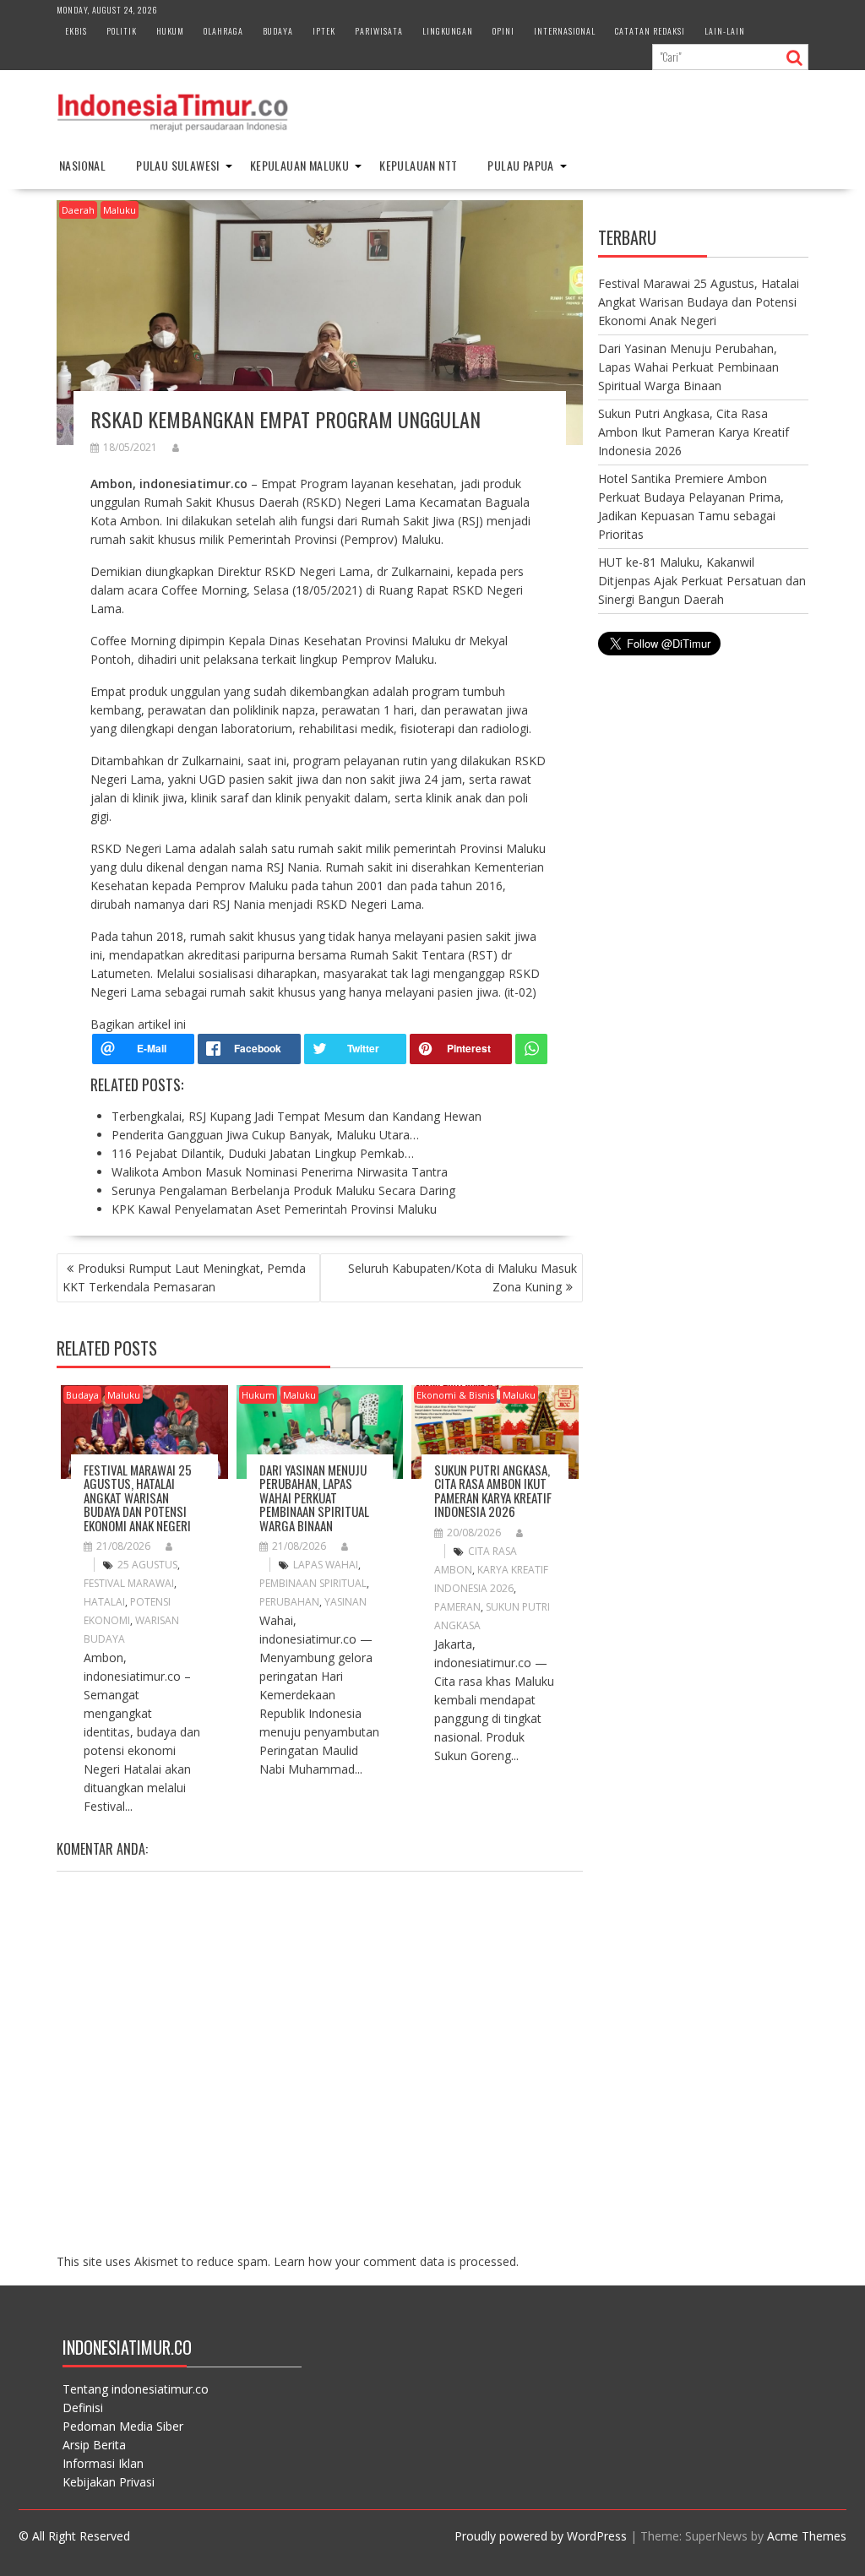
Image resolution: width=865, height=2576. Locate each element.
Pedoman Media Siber (123, 2426)
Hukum (170, 31)
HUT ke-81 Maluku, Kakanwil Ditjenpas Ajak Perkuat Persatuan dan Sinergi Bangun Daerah (702, 581)
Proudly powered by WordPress (541, 2536)
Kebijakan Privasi (109, 2482)
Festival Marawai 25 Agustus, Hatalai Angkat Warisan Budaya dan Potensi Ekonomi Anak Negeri (138, 1497)
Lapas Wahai (326, 1565)
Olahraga (223, 31)
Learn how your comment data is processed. (396, 2261)
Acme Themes (807, 2536)
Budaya (278, 31)
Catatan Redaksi (650, 31)
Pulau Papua (520, 165)
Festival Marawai (129, 1583)
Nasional (82, 165)
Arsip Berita (94, 2445)
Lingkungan (448, 31)
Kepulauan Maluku (299, 165)
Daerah (78, 210)
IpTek (324, 31)
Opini (503, 31)
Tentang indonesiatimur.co (136, 2389)
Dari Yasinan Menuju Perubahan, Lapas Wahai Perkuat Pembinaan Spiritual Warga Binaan (314, 1497)
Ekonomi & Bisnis (455, 1395)
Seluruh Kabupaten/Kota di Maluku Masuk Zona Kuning (462, 1277)
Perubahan (289, 1602)
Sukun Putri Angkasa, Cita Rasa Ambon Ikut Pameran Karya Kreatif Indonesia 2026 (493, 1491)
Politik (122, 31)
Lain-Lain (725, 31)
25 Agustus (147, 1565)
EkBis (76, 31)
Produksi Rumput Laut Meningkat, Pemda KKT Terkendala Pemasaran (184, 1277)
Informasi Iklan (103, 2463)
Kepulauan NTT (418, 165)
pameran (457, 1607)
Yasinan (345, 1602)
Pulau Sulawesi (178, 165)
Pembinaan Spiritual (313, 1583)
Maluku (120, 210)
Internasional (565, 31)
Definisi (83, 2408)
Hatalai (104, 1602)
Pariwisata (379, 31)
